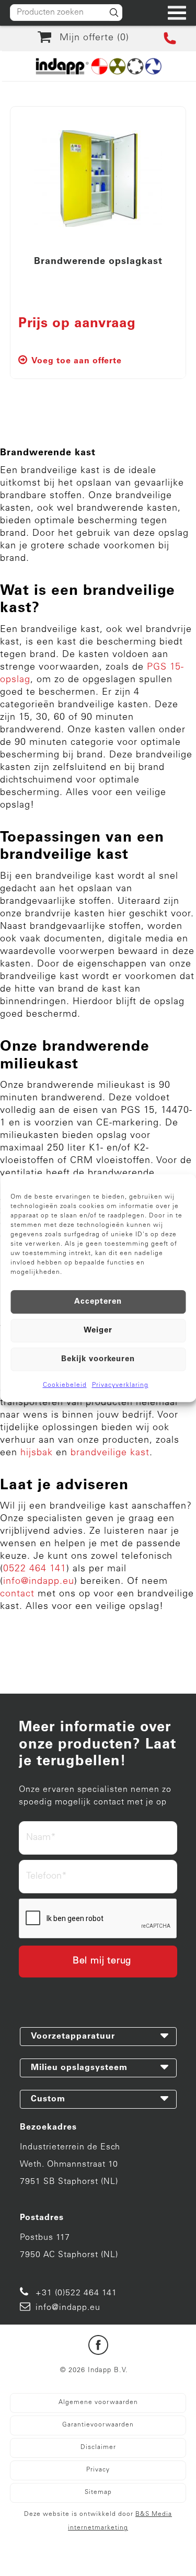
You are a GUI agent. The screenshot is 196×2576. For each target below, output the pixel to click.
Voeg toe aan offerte (77, 361)
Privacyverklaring (120, 1385)
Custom (48, 2099)
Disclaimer (98, 2447)
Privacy (98, 2470)
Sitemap (98, 2492)
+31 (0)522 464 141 (76, 2293)
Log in (123, 2559)
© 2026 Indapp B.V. (94, 2371)
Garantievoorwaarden (98, 2425)
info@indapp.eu (68, 2308)
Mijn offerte (91, 38)
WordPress (86, 2559)
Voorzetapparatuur (73, 2037)
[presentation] (98, 1919)
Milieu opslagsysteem (79, 2068)
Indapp (91, 2546)
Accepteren (98, 1302)
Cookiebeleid (65, 1385)
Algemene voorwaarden (98, 2402)
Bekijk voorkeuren (98, 1359)
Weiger (98, 1331)
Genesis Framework (151, 2546)
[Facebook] (98, 2347)
